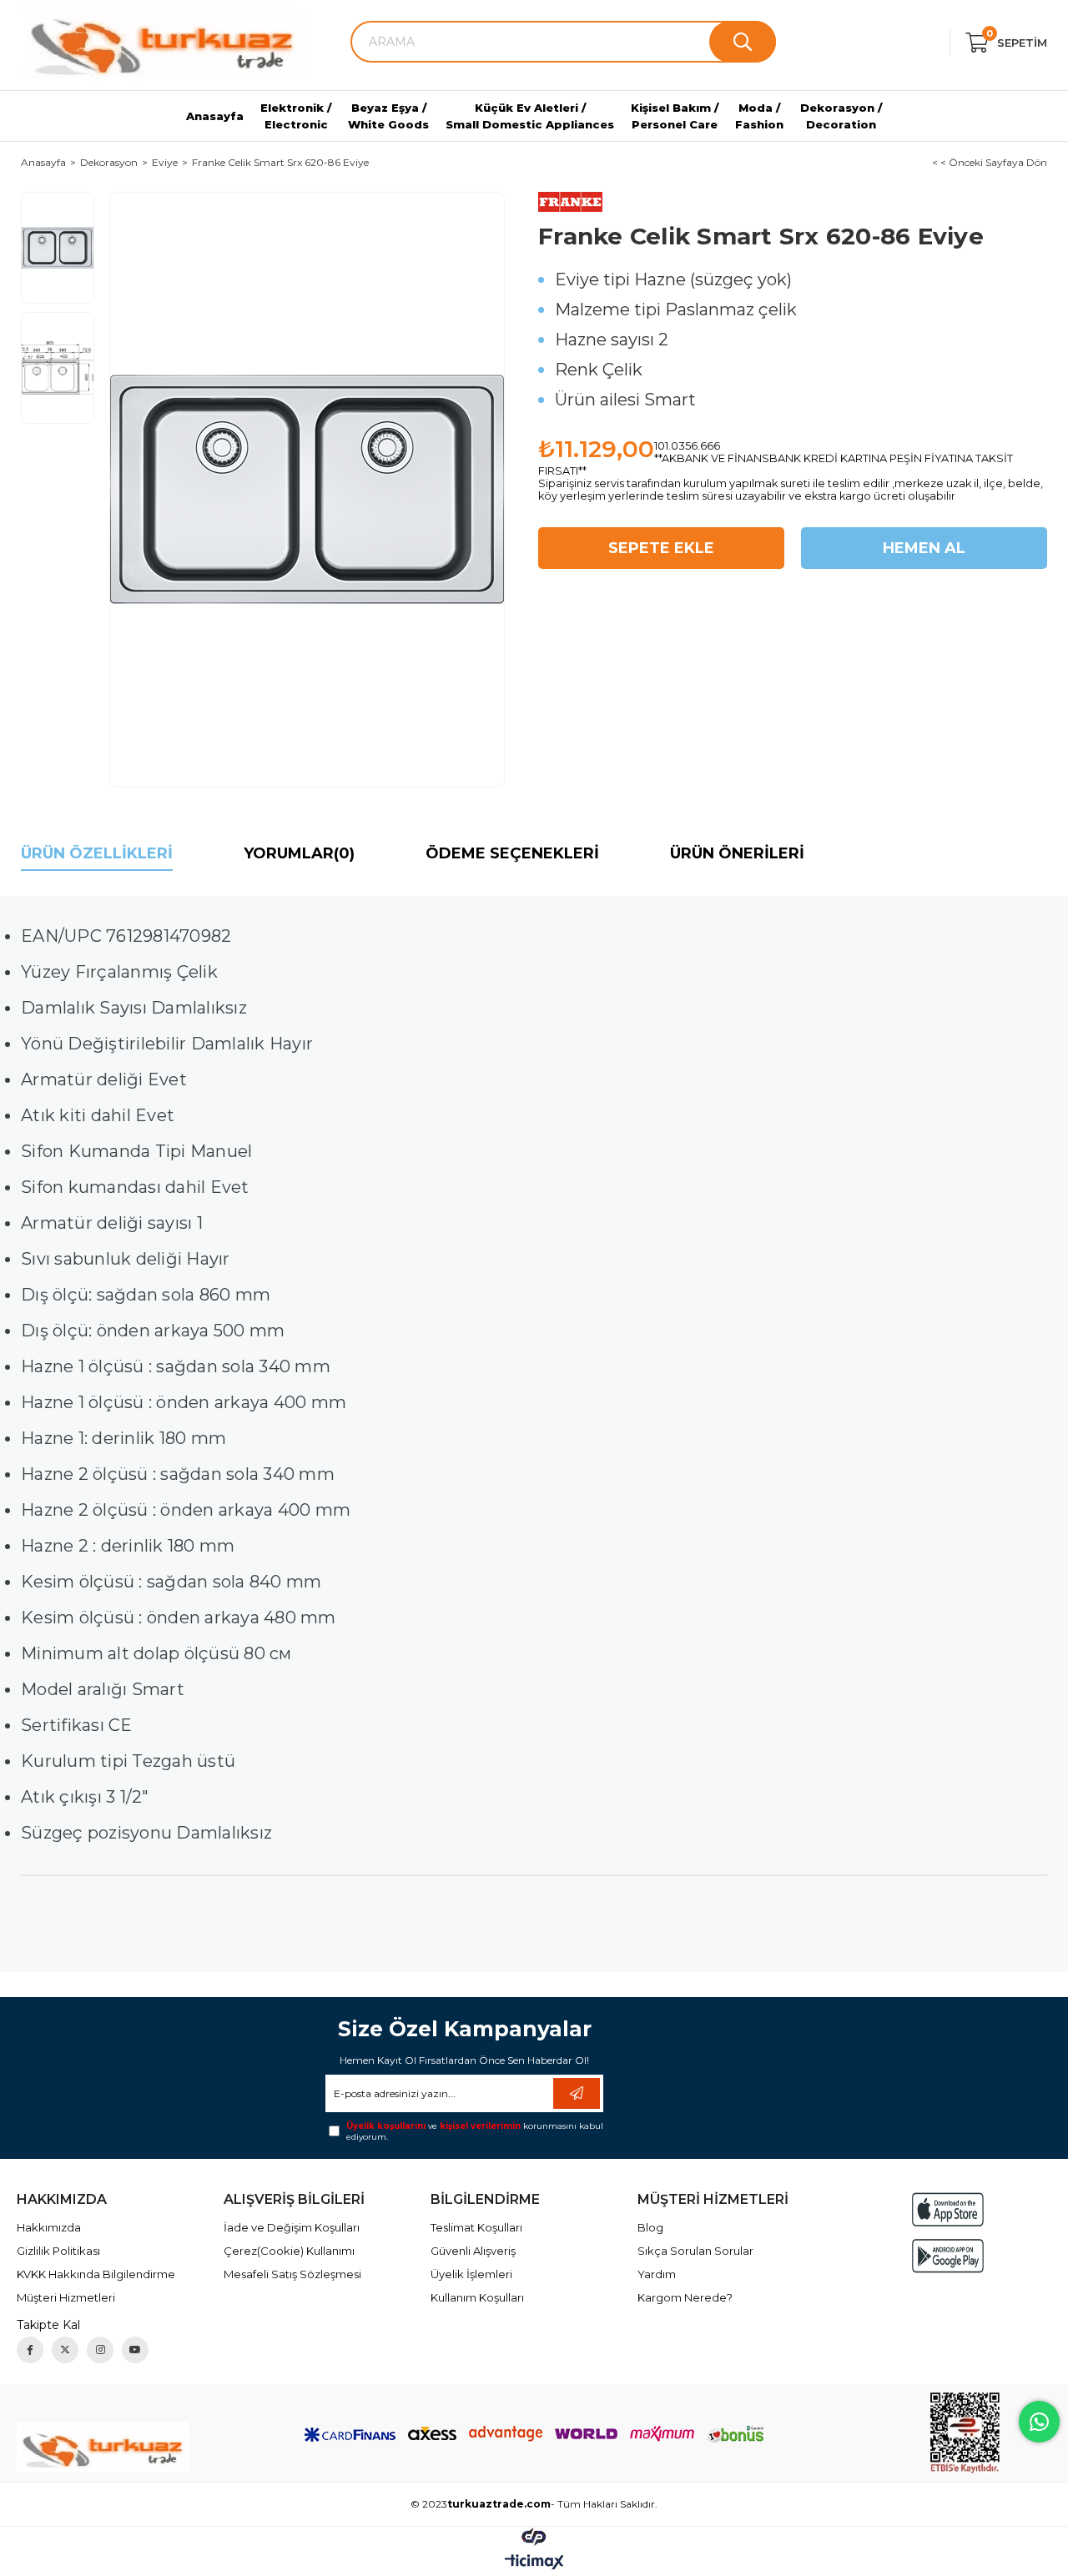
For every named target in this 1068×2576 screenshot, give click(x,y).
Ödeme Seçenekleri (512, 853)
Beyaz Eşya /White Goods (388, 116)
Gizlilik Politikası (58, 2251)
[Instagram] (100, 2350)
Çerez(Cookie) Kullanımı (289, 2251)
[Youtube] (135, 2350)
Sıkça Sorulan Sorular (695, 2251)
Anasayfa (215, 116)
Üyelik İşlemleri (471, 2274)
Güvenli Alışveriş (473, 2251)
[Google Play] (948, 2256)
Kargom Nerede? (685, 2297)
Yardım (657, 2274)
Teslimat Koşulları (476, 2227)
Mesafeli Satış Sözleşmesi (292, 2274)
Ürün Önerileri (737, 853)
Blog (650, 2227)
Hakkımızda (49, 2227)
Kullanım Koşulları (477, 2297)
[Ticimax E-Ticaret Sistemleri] (534, 2563)
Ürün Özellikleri (97, 853)
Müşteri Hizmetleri (66, 2297)
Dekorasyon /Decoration (841, 116)
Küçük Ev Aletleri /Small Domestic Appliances (530, 116)
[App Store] (948, 2209)
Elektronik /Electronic (296, 116)
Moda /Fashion (759, 116)
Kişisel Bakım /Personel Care (675, 116)
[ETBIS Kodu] (965, 2433)
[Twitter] (65, 2350)
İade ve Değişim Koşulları (292, 2227)
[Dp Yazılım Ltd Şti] (534, 2536)
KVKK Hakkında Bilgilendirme (96, 2274)
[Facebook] (30, 2350)
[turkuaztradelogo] (103, 2447)
